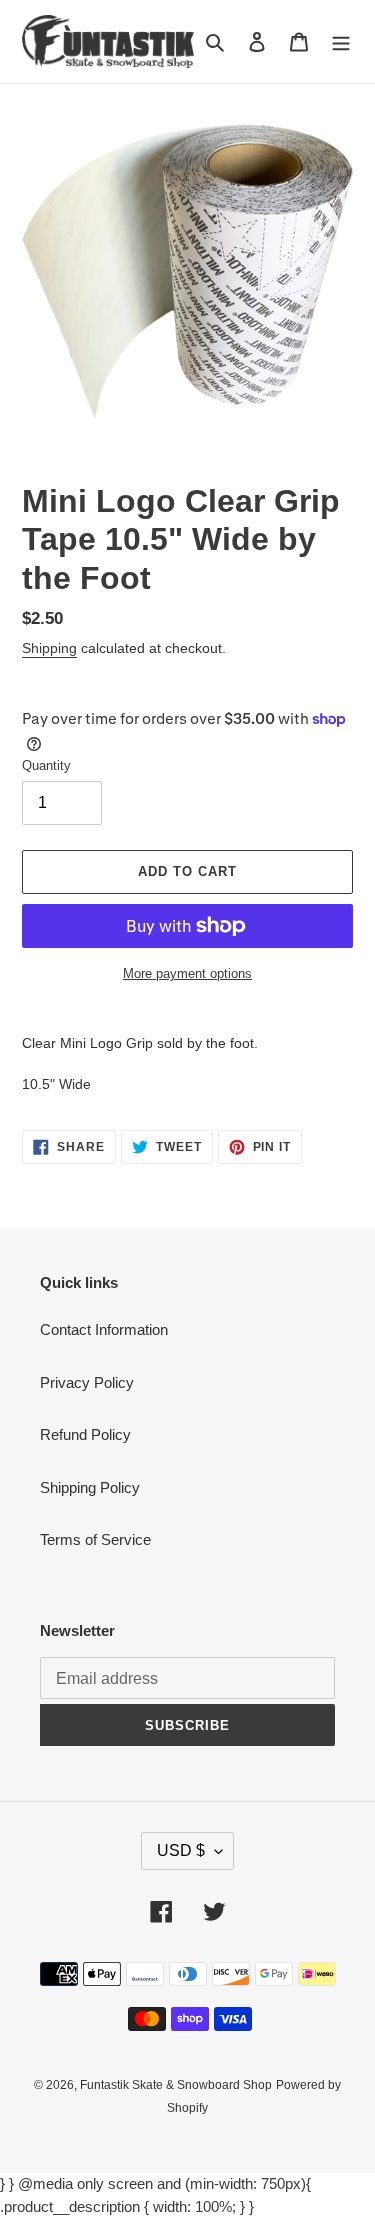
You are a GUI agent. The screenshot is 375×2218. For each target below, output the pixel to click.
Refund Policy (85, 1434)
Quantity (46, 765)
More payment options (187, 973)
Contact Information (104, 1329)
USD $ (181, 1850)
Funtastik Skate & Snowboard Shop (176, 2085)
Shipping (49, 648)
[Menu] (341, 41)
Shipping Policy (90, 1487)
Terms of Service (95, 1539)
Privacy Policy (87, 1382)
